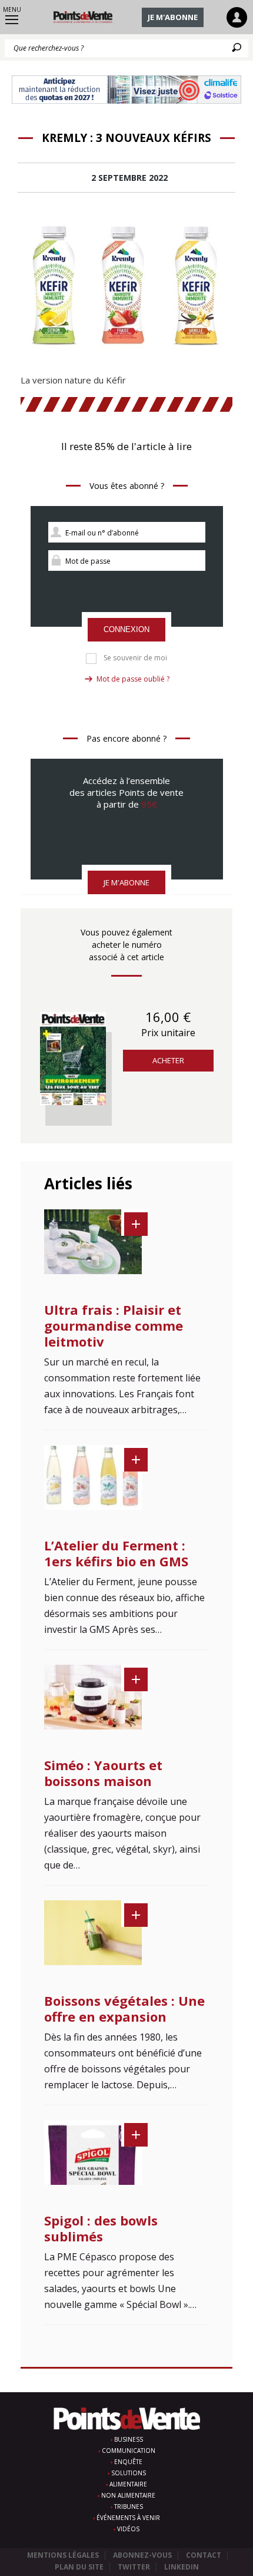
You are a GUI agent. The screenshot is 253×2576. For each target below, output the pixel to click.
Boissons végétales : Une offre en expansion (124, 2008)
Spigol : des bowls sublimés (101, 2228)
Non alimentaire (128, 2495)
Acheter (168, 1060)
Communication (129, 2451)
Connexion (126, 629)
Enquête (128, 2462)
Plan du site (79, 2567)
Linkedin (182, 2567)
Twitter (134, 2567)
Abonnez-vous (142, 2555)
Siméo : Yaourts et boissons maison (103, 1773)
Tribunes (129, 2506)
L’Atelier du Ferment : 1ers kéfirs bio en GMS (116, 1553)
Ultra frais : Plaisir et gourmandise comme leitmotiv (114, 1325)
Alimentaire (128, 2484)
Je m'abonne (173, 17)
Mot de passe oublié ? (133, 679)
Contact (204, 2555)
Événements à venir (128, 2518)
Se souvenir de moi (135, 658)
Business (129, 2439)
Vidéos (128, 2529)
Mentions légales (63, 2555)
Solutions (129, 2473)
